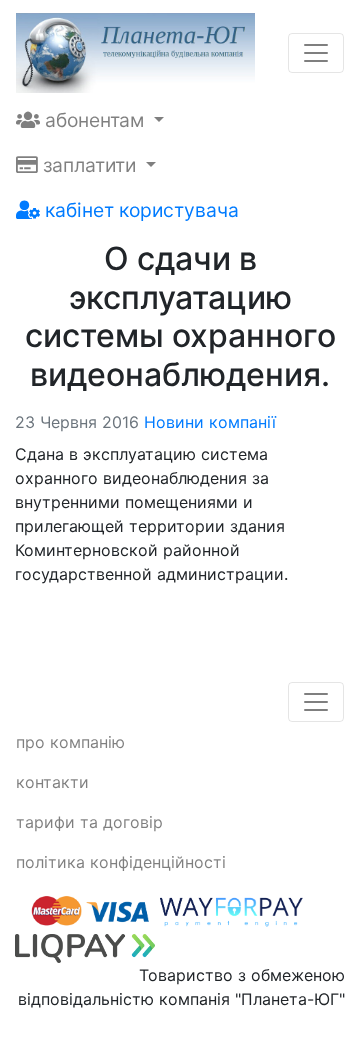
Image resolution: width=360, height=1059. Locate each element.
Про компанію (70, 742)
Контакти (52, 782)
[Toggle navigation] (316, 53)
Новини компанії (210, 422)
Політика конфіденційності (121, 862)
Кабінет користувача (139, 210)
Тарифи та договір (89, 822)
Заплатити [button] (89, 165)
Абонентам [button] (94, 120)
